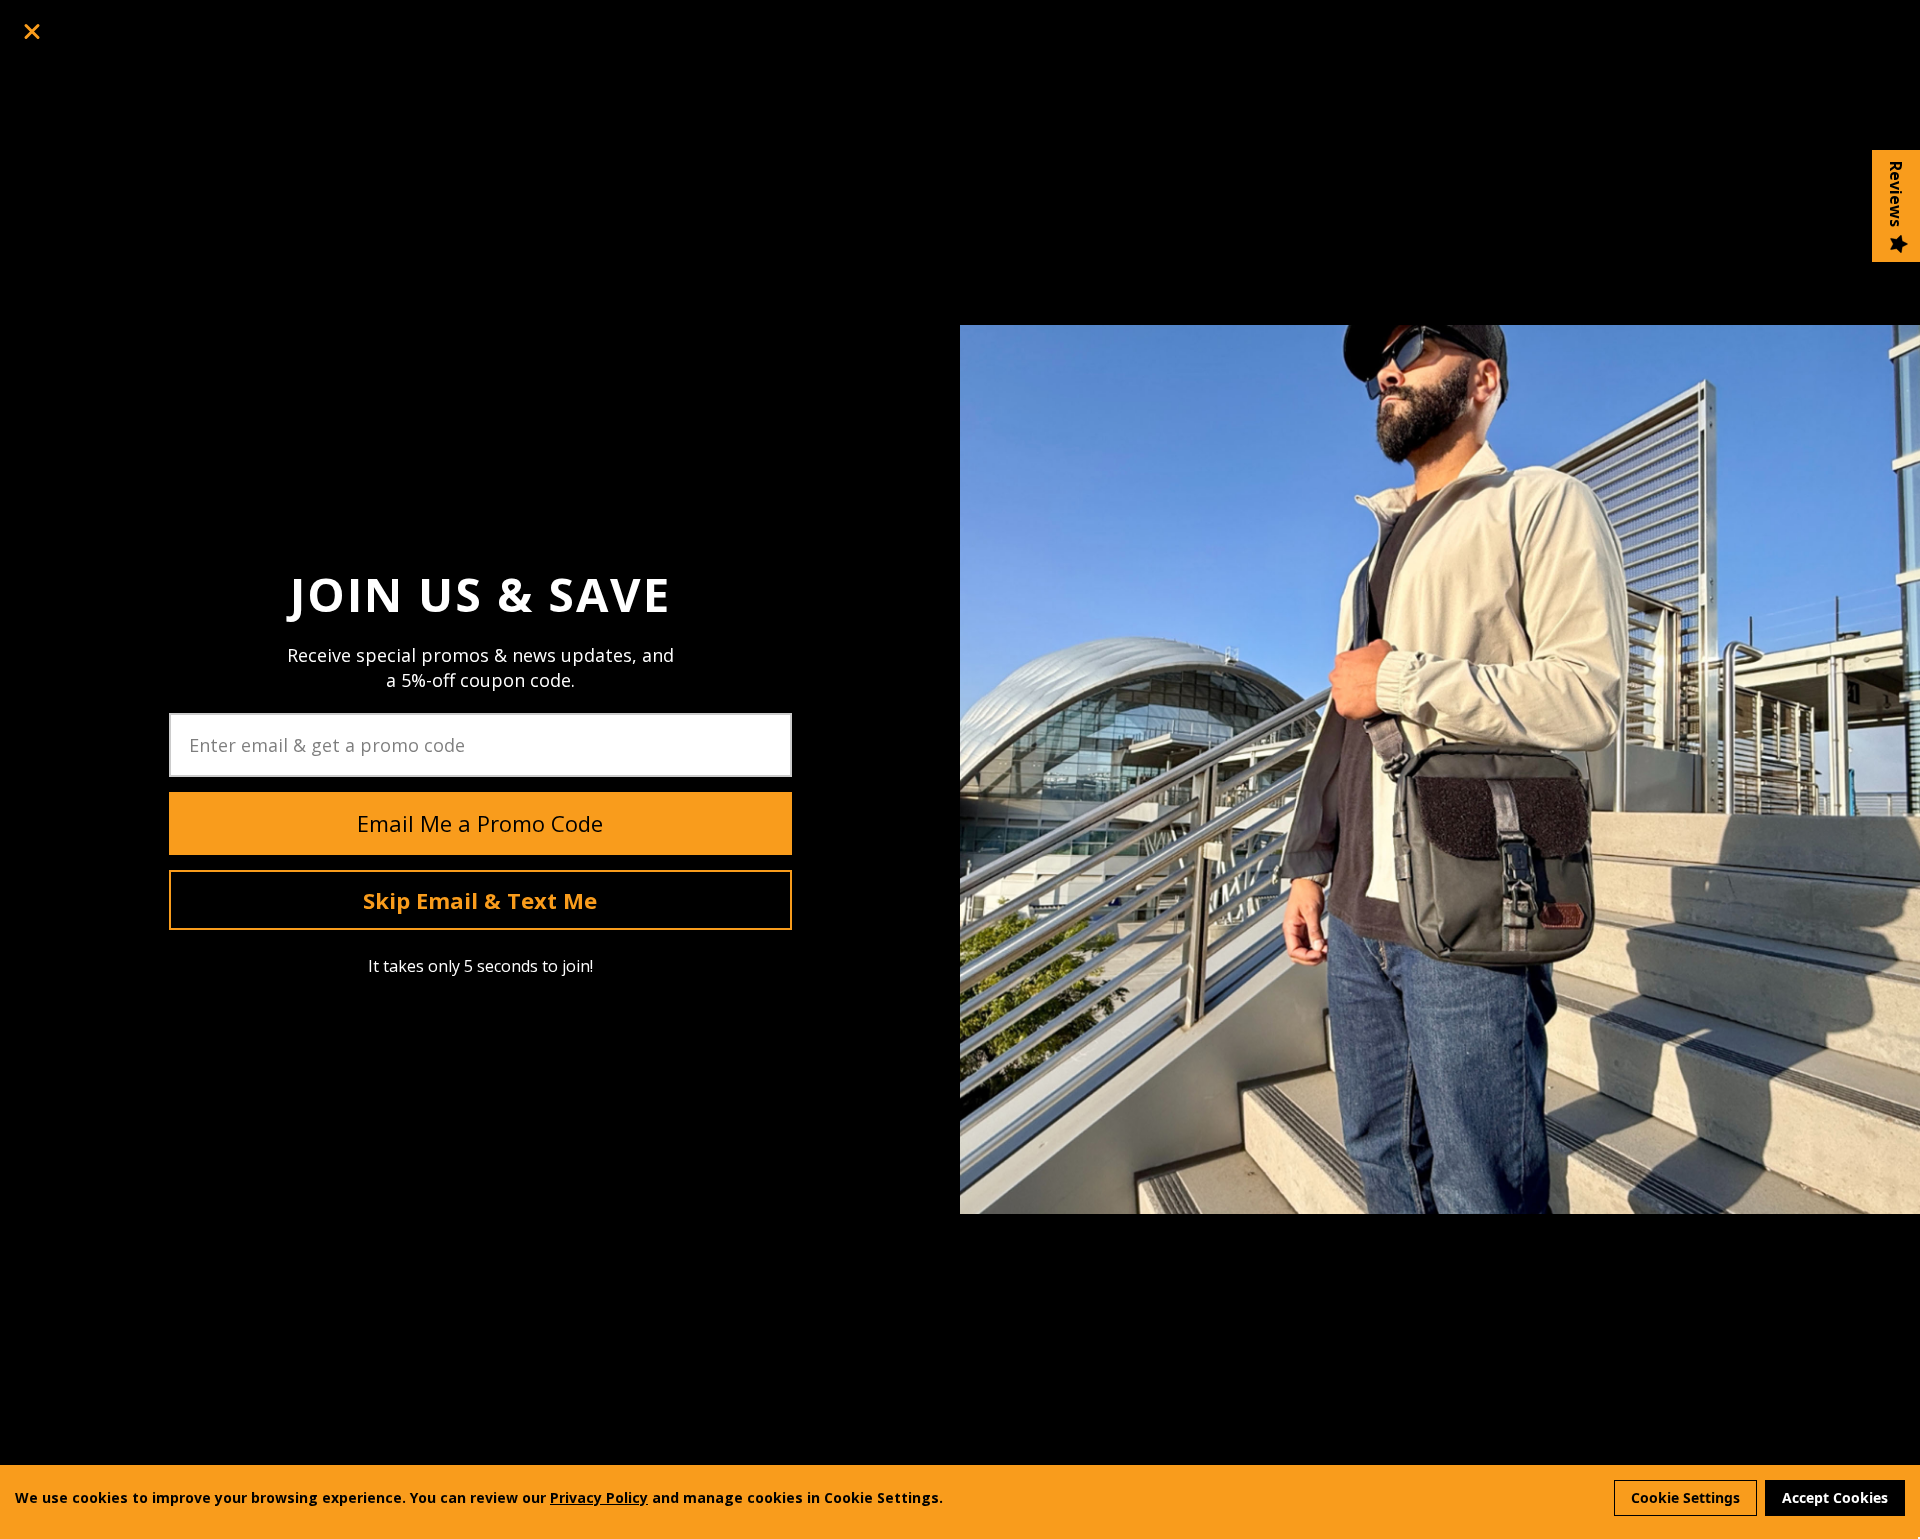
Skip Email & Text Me (480, 900)
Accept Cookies (1835, 1497)
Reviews (1896, 194)
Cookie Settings (1685, 1497)
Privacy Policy (599, 1497)
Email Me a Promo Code (480, 823)
